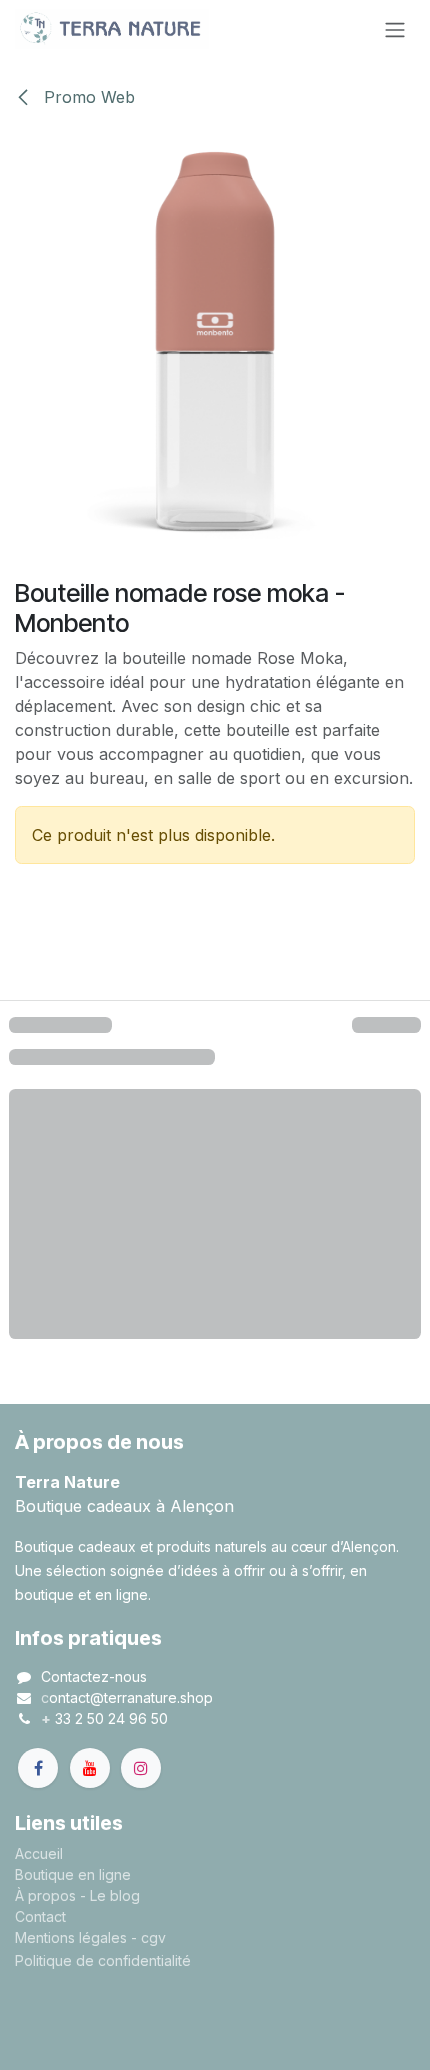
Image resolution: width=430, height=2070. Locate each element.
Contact (40, 1916)
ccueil (43, 1853)
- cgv (148, 1937)
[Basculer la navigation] (395, 29)
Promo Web (87, 97)
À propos (45, 1895)
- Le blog (110, 1895)
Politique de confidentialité (103, 1960)
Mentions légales (71, 1937)
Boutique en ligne (73, 1874)
